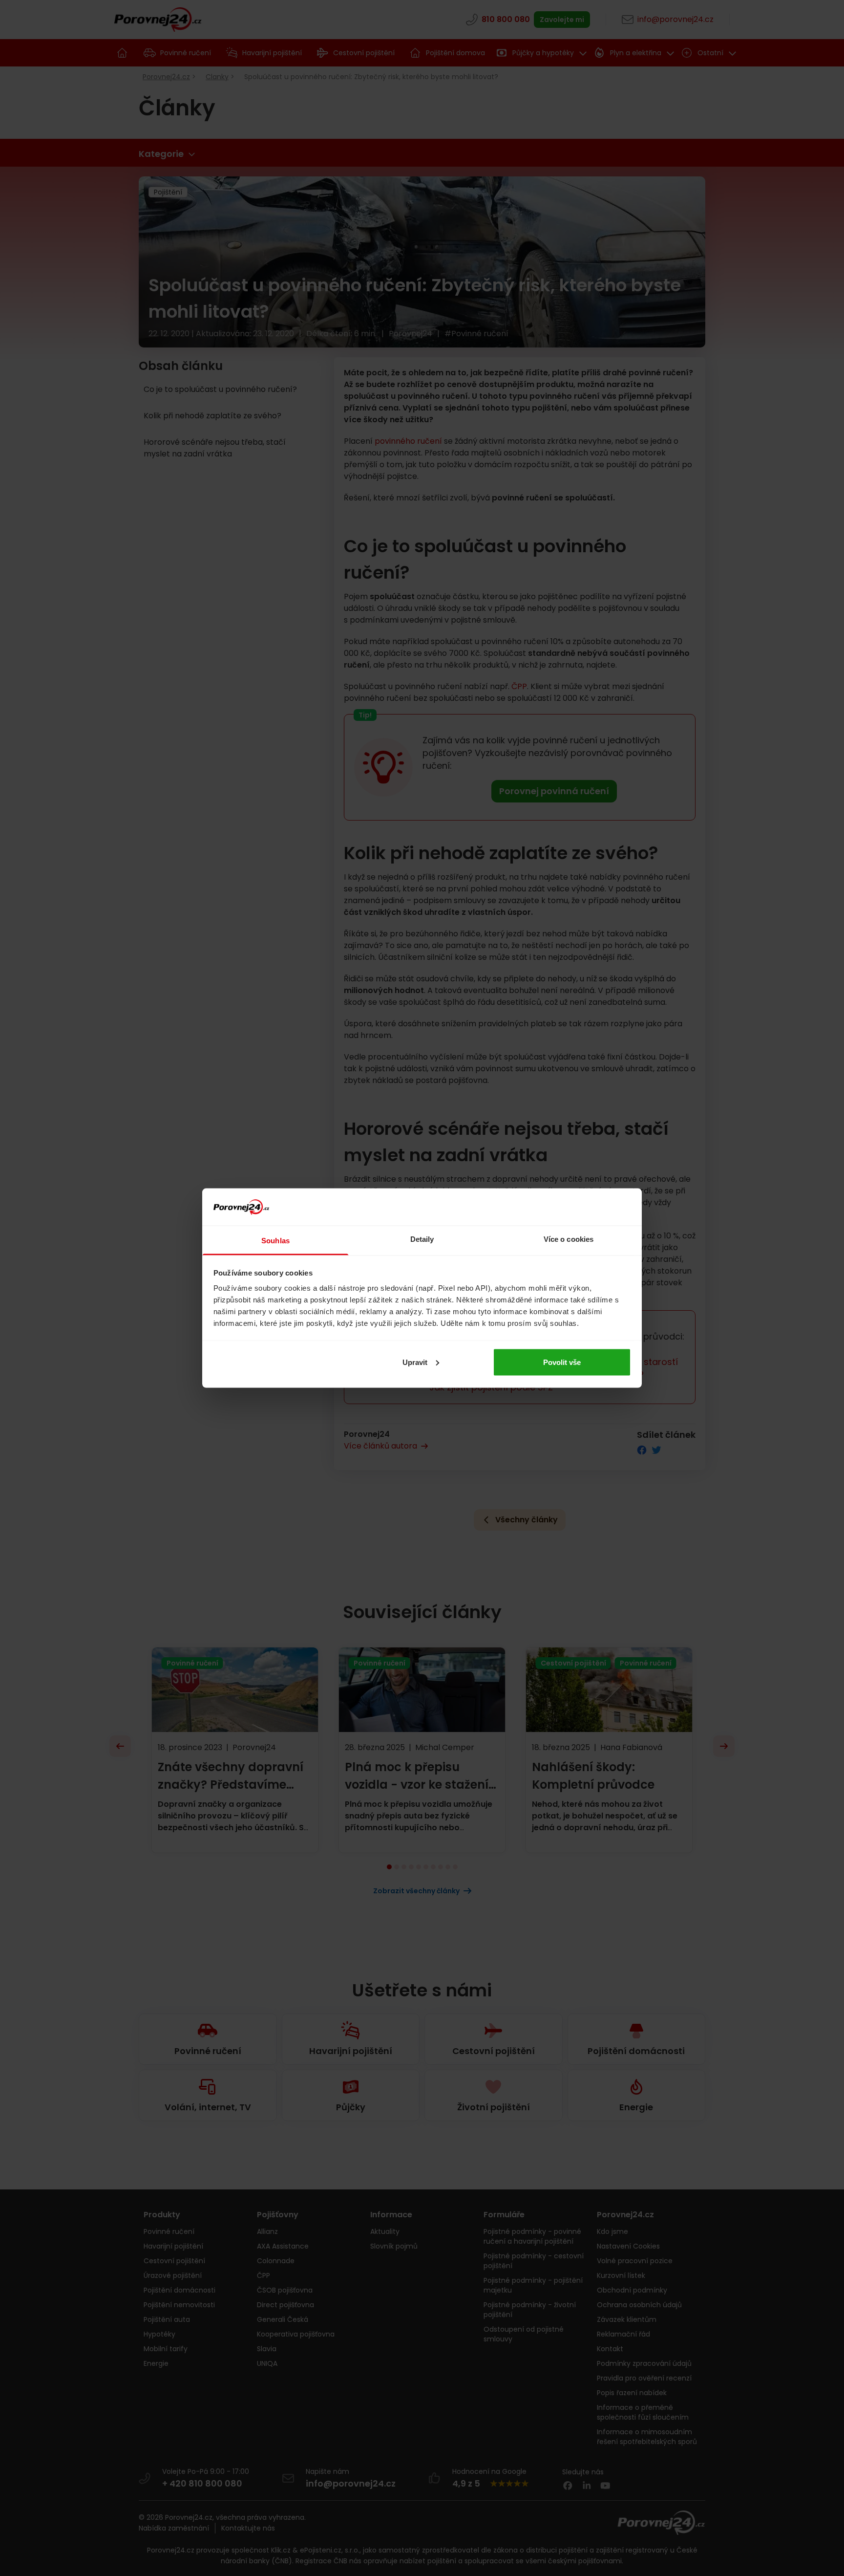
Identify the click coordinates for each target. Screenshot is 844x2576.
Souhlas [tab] (275, 1241)
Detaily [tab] (422, 1239)
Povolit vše (562, 1362)
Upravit (415, 1362)
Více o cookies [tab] (569, 1239)
